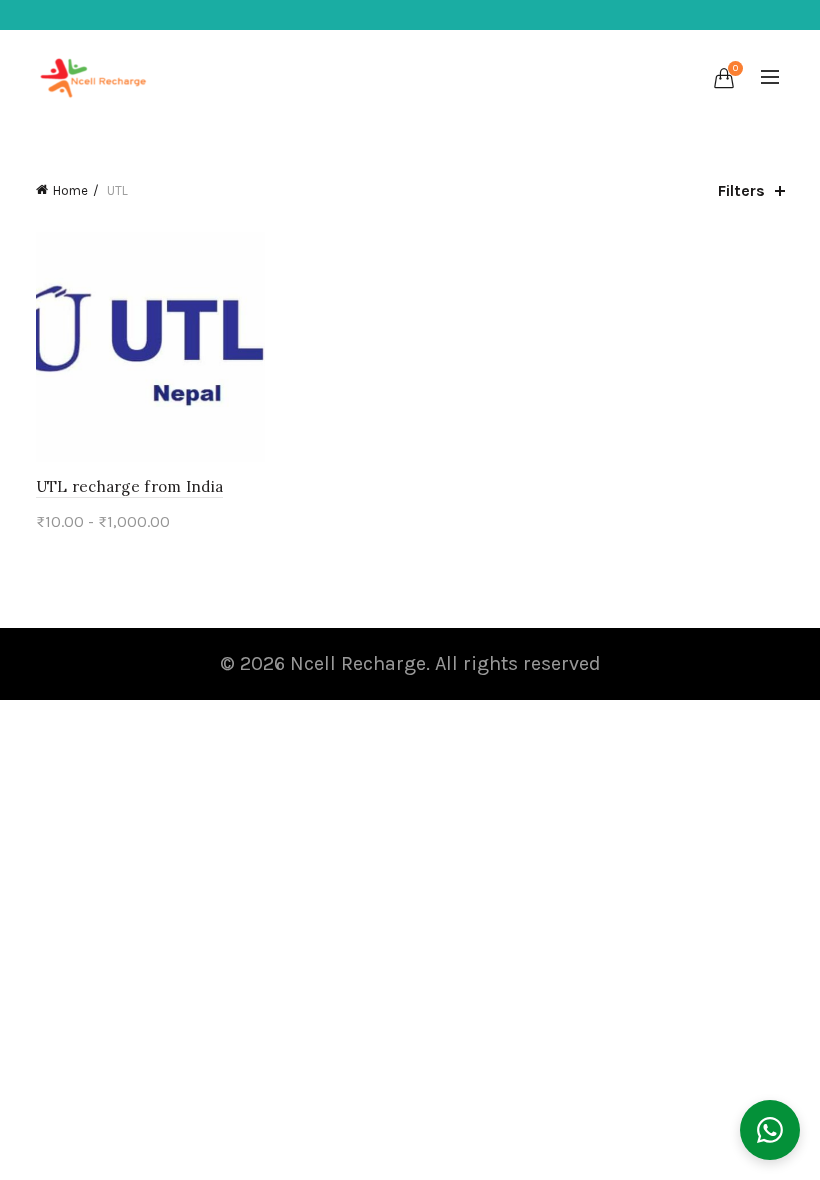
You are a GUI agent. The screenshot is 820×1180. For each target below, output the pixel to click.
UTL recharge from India (130, 486)
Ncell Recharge (358, 663)
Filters (741, 190)
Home (70, 190)
